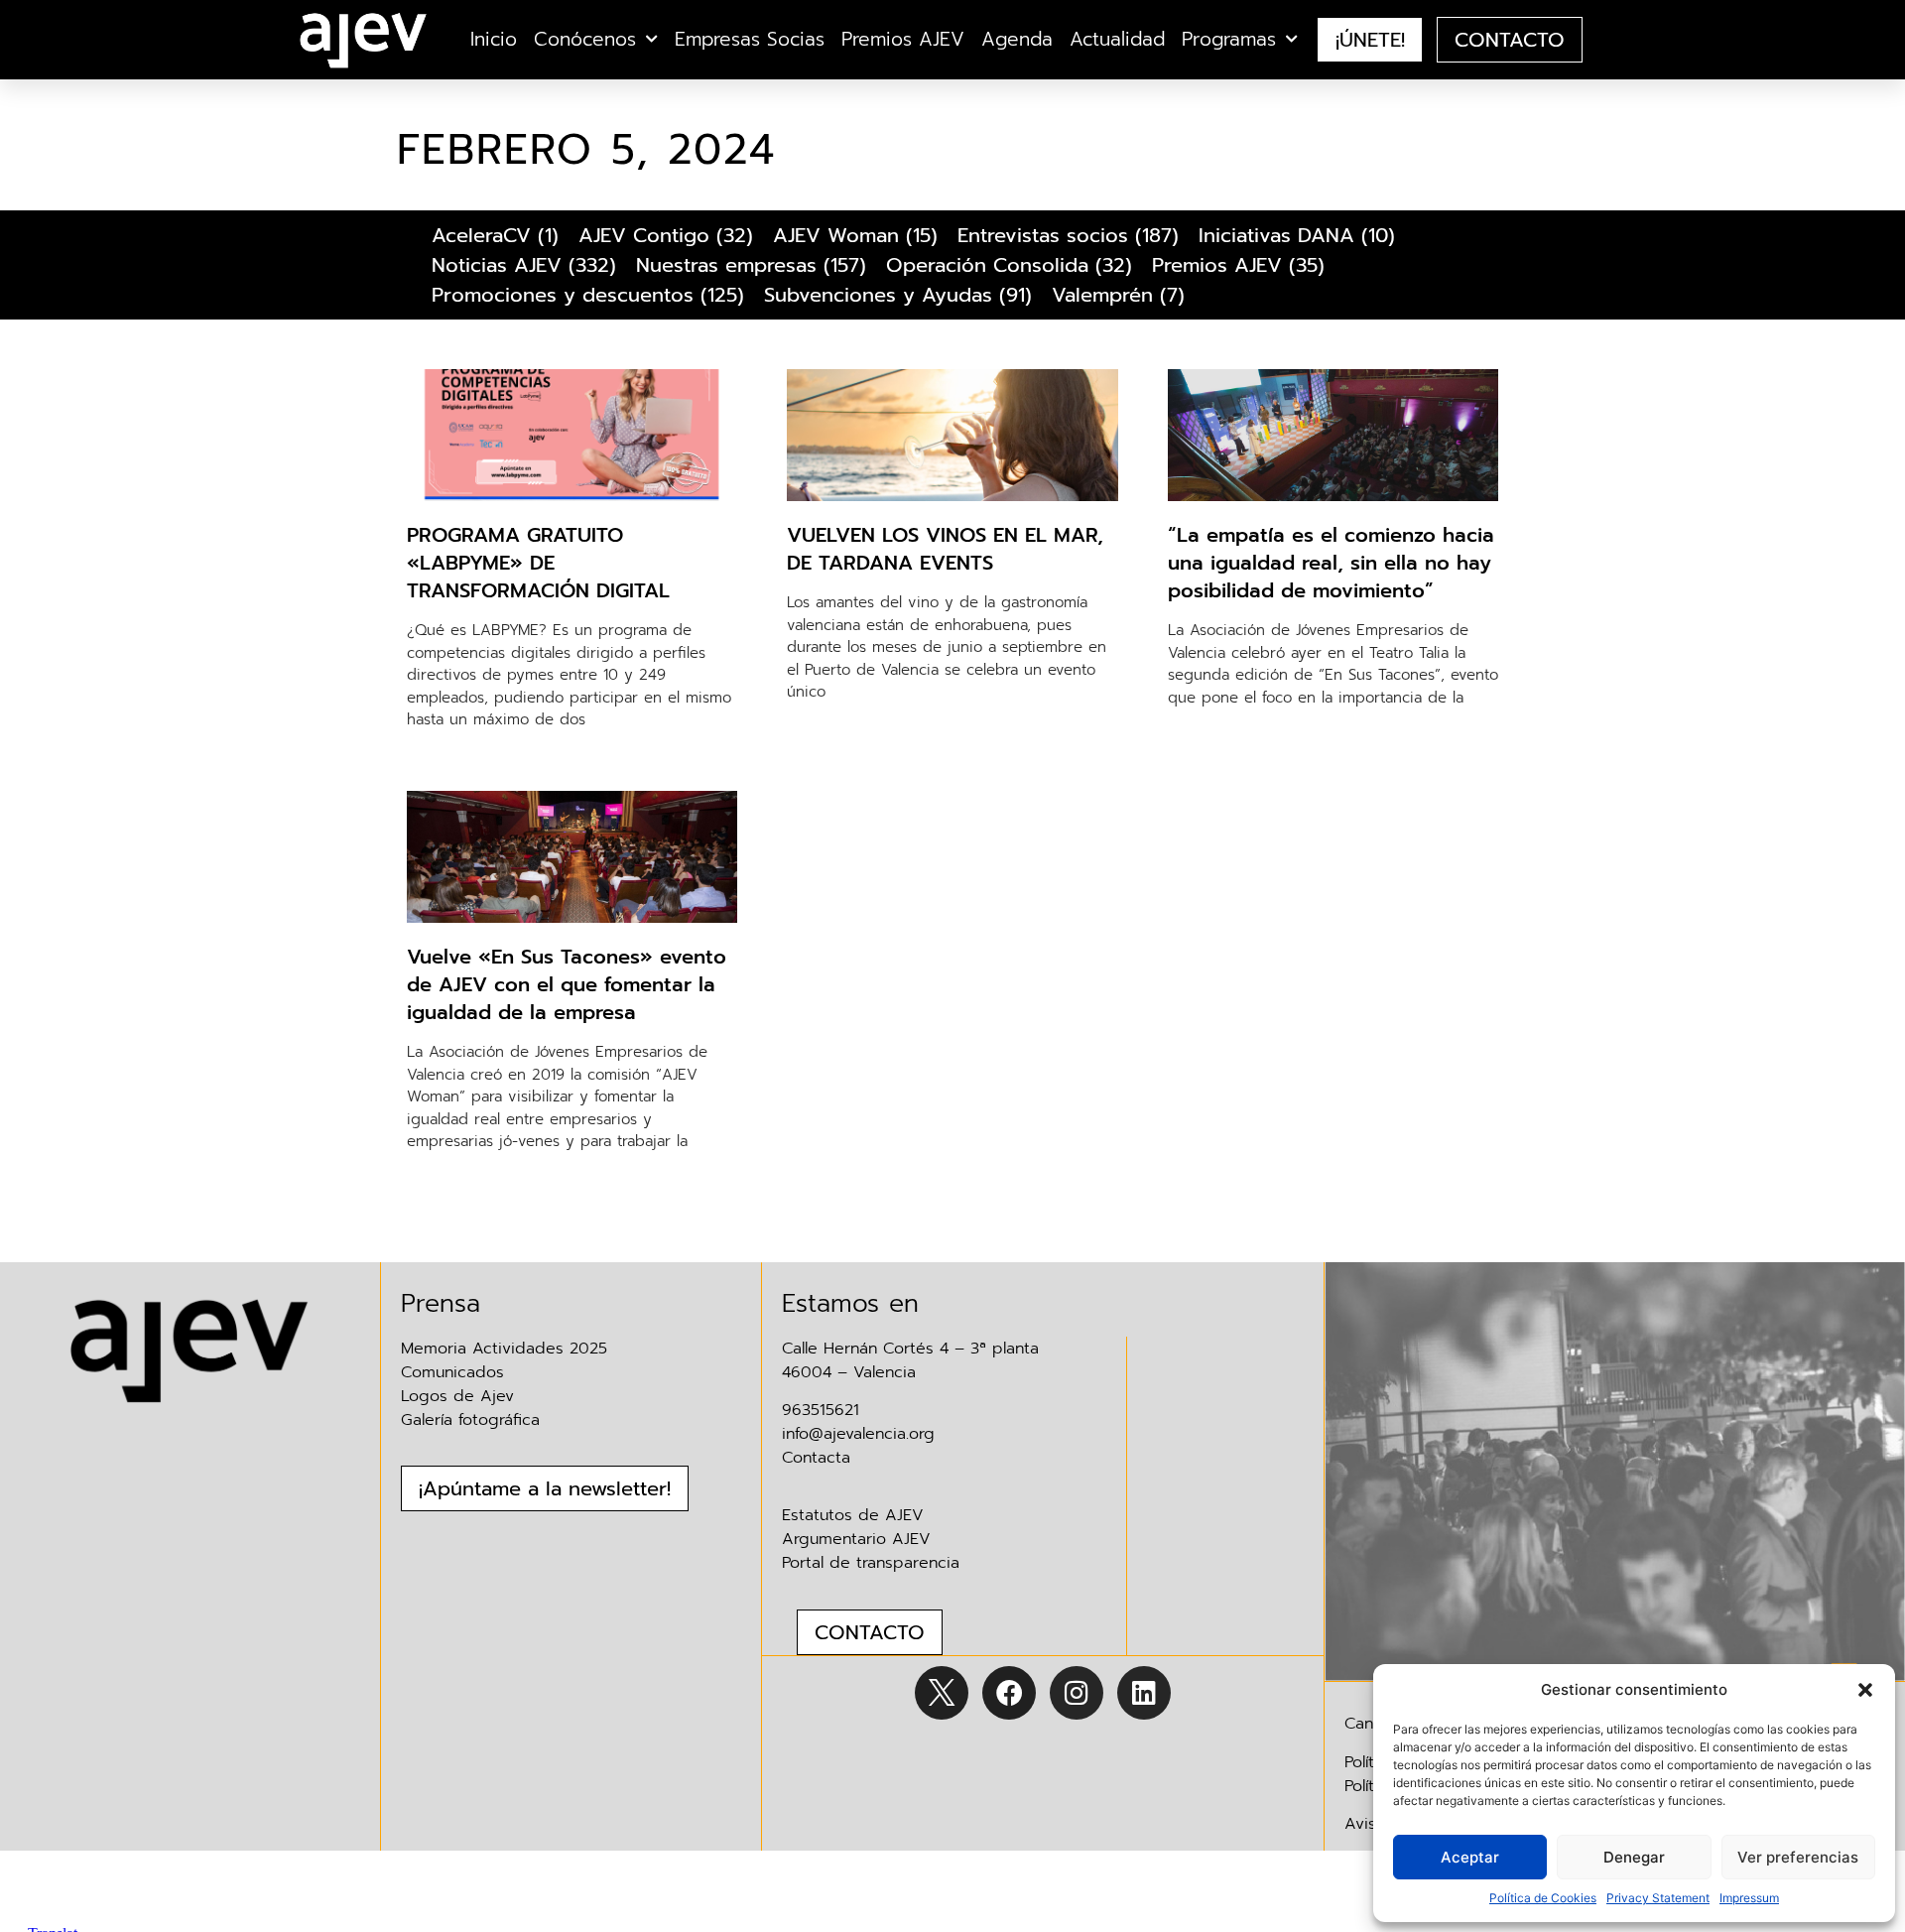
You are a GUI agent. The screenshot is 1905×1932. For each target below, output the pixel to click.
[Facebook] (1009, 1693)
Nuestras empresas (726, 265)
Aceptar (1470, 1857)
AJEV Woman (836, 235)
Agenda (1017, 40)
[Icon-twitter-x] (942, 1693)
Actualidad (1117, 40)
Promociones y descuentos (563, 295)
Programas (1229, 40)
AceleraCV (481, 235)
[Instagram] (1077, 1693)
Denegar (1634, 1857)
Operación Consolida (987, 265)
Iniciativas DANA (1276, 235)
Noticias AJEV (497, 265)
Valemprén (1102, 295)
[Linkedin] (1144, 1693)
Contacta (816, 1458)
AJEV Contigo (644, 235)
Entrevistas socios (1043, 235)
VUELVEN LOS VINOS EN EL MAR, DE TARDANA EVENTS (945, 549)
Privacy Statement (1658, 1898)
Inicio (494, 40)
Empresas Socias (750, 40)
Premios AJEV (903, 40)
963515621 (821, 1410)
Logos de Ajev (457, 1396)
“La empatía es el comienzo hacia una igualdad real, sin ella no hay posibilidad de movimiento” (1331, 563)
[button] (1865, 1690)
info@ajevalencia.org (858, 1434)
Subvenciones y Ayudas (878, 295)
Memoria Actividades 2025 (504, 1349)
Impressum (1749, 1898)
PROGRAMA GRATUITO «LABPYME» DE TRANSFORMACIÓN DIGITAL (538, 563)
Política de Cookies (1543, 1898)
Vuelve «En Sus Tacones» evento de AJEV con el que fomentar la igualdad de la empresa (567, 984)
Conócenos (585, 40)
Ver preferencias (1798, 1857)
